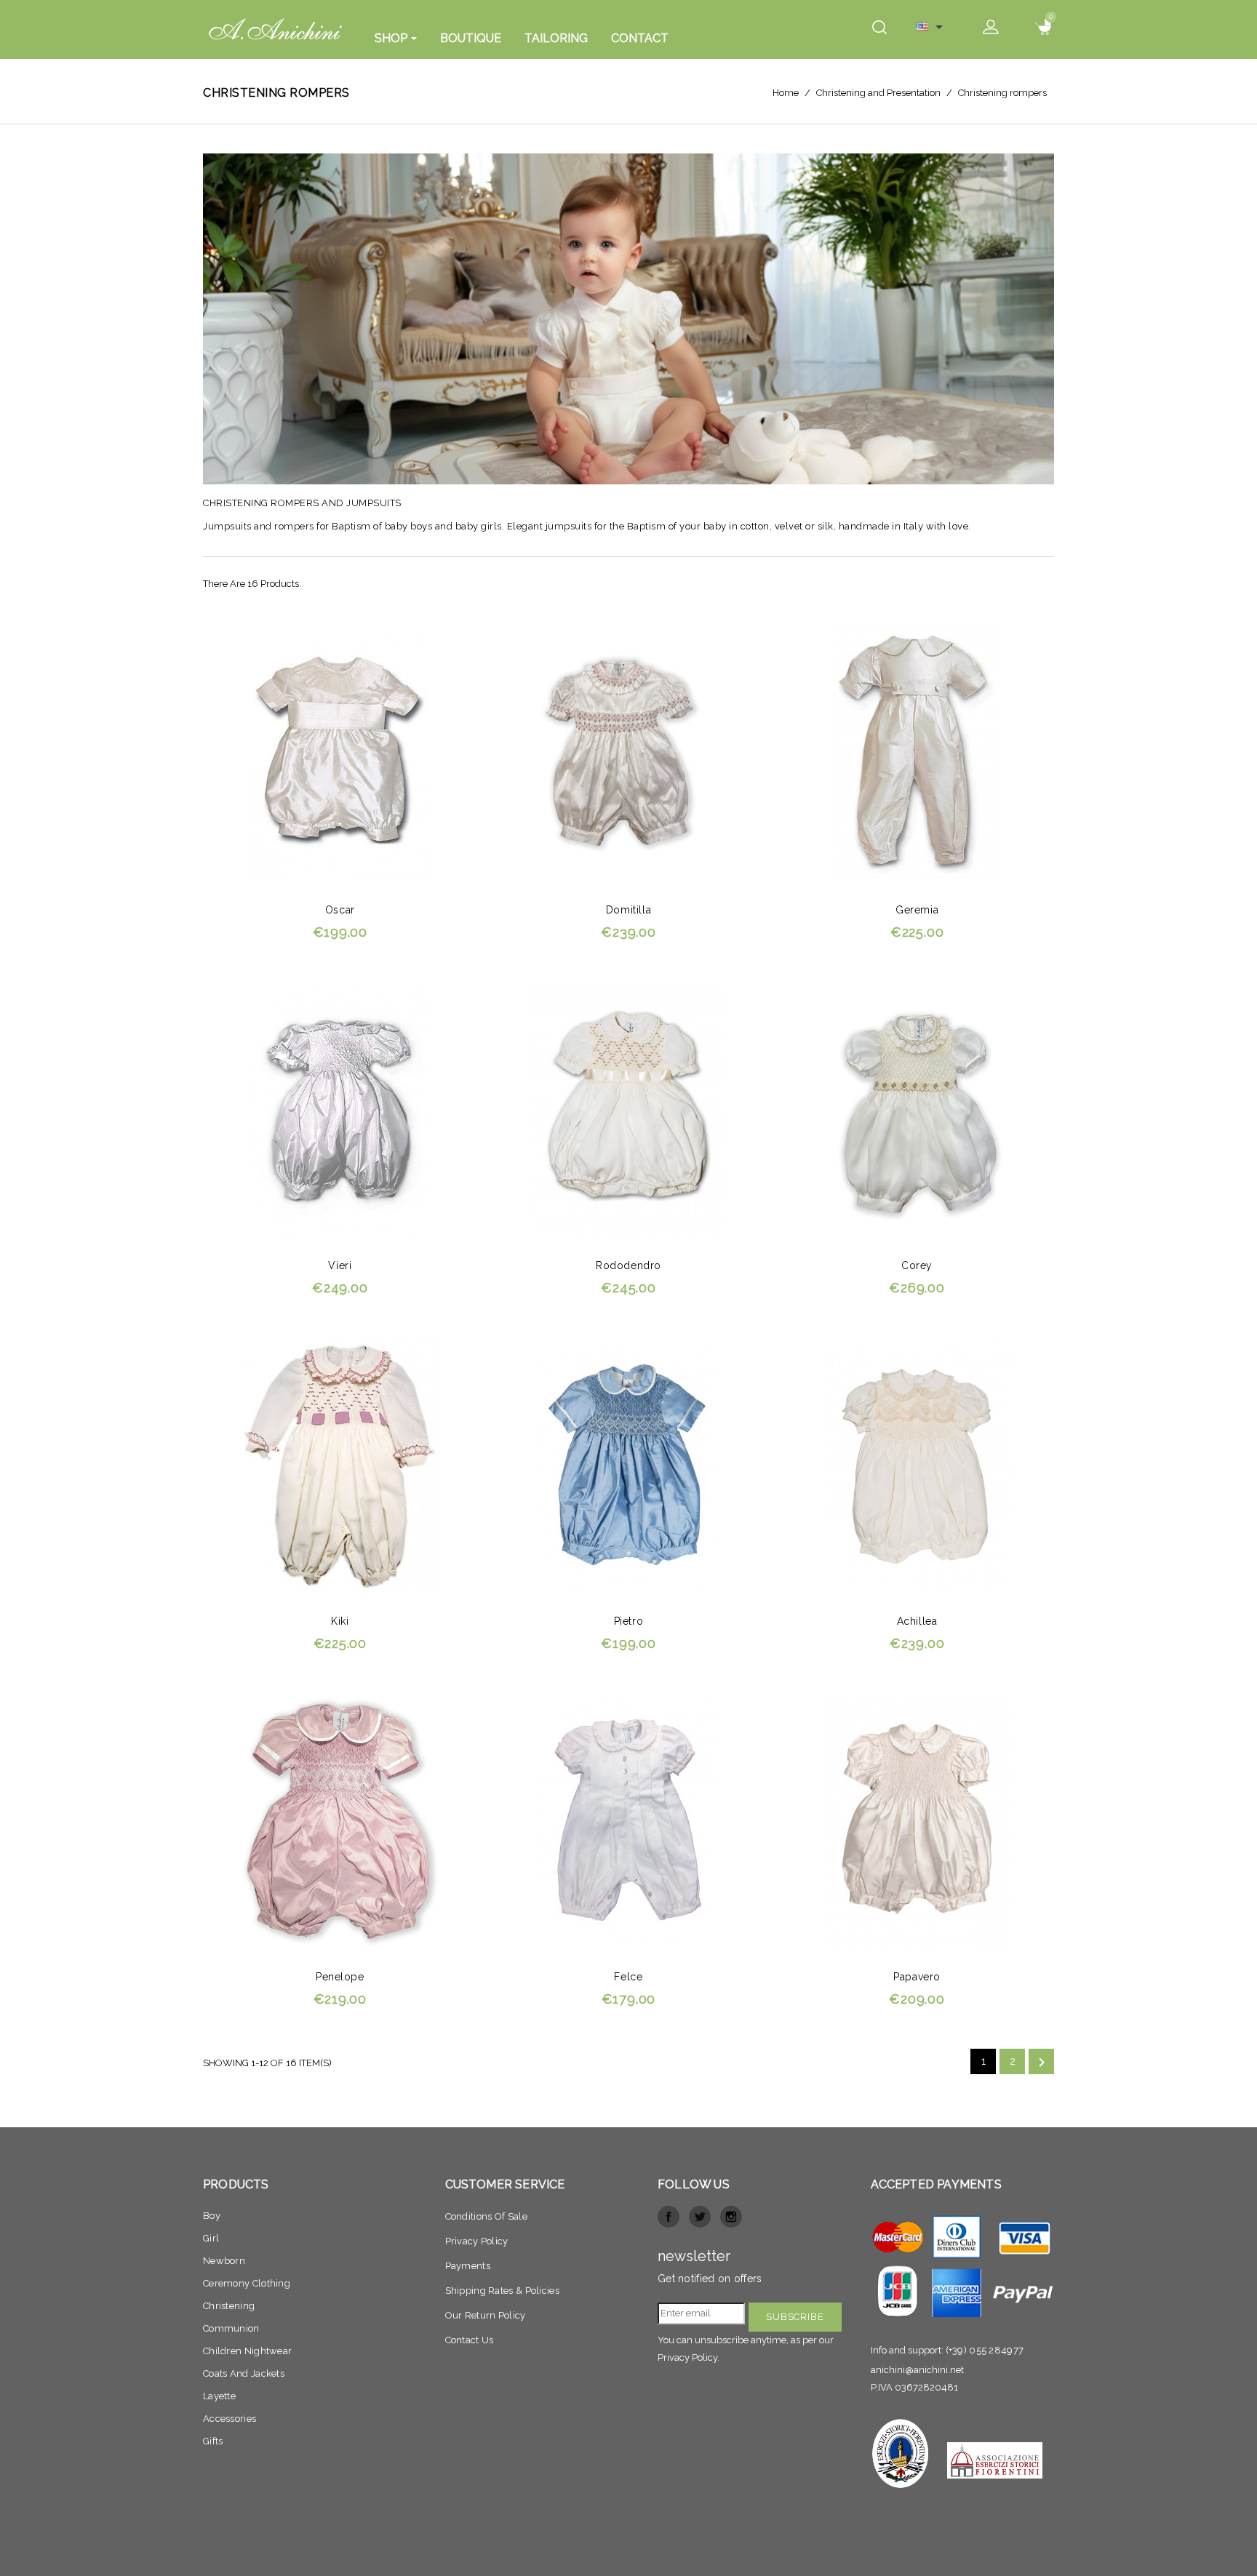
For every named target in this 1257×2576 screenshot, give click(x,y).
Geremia (917, 910)
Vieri (340, 1265)
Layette (219, 2396)
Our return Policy (486, 2315)
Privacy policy (477, 2241)
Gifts (213, 2441)
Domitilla (628, 910)
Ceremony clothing (247, 2283)
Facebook (669, 2217)
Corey (917, 1265)
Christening (229, 2306)
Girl (211, 2238)
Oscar (340, 910)
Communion (231, 2328)
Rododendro (628, 1265)
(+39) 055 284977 (985, 2350)
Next (1042, 2063)
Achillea (917, 1621)
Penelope (340, 1977)
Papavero (917, 1977)
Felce (628, 1977)
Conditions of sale (486, 2216)
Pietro (629, 1621)
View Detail (423, 646)
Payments (468, 2266)
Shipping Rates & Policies (503, 2291)
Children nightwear (247, 2351)
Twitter (700, 2217)
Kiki (340, 1621)
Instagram (731, 2217)
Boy (212, 2216)
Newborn (224, 2261)
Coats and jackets (244, 2373)
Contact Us (470, 2340)
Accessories (230, 2419)
